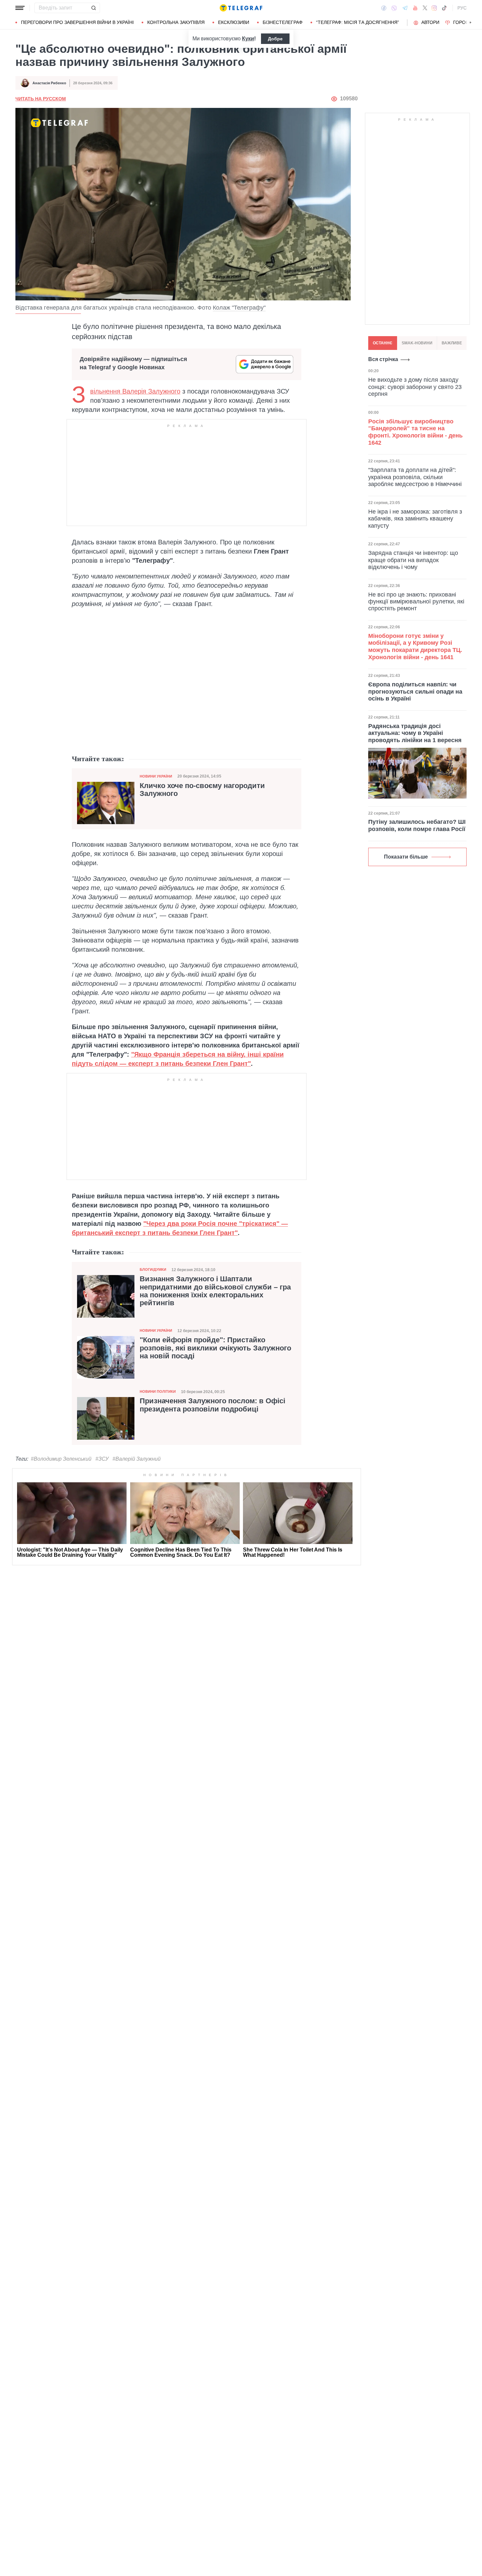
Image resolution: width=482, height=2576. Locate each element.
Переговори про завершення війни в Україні (77, 22)
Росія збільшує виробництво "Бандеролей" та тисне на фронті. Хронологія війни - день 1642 (415, 432)
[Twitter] (425, 8)
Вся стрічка (383, 359)
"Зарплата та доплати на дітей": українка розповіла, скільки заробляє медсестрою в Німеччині (415, 477)
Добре (275, 39)
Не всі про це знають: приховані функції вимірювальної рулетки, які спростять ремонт (416, 601)
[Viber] (394, 8)
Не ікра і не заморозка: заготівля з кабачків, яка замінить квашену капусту (415, 518)
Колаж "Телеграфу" (239, 308)
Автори (430, 22)
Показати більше (406, 857)
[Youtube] (415, 8)
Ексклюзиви (234, 22)
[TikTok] (444, 8)
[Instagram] (434, 8)
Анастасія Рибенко (49, 83)
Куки (248, 39)
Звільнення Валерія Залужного (135, 391)
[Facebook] (384, 8)
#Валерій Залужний (137, 1459)
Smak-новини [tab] (417, 343)
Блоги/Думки (153, 1269)
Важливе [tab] (452, 343)
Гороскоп (466, 22)
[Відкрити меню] (20, 8)
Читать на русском (41, 99)
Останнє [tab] (383, 343)
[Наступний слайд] (471, 23)
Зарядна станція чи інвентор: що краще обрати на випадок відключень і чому (413, 560)
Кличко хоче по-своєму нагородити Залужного (202, 790)
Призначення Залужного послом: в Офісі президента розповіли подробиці (212, 1405)
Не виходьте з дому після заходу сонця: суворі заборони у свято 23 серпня (415, 387)
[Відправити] (93, 8)
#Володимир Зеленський (61, 1459)
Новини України (156, 776)
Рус (462, 8)
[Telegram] (405, 8)
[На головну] (241, 8)
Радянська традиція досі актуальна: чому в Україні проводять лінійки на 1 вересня (415, 733)
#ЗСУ (102, 1459)
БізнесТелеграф (283, 22)
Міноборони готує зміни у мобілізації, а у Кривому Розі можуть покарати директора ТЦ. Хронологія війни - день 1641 (415, 647)
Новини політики (158, 1391)
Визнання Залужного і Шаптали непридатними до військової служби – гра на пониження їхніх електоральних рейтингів (215, 1291)
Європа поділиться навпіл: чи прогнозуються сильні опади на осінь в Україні (415, 691)
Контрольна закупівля (176, 22)
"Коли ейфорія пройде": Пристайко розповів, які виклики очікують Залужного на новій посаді (215, 1348)
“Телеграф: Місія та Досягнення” (358, 22)
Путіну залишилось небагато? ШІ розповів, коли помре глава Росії (417, 825)
